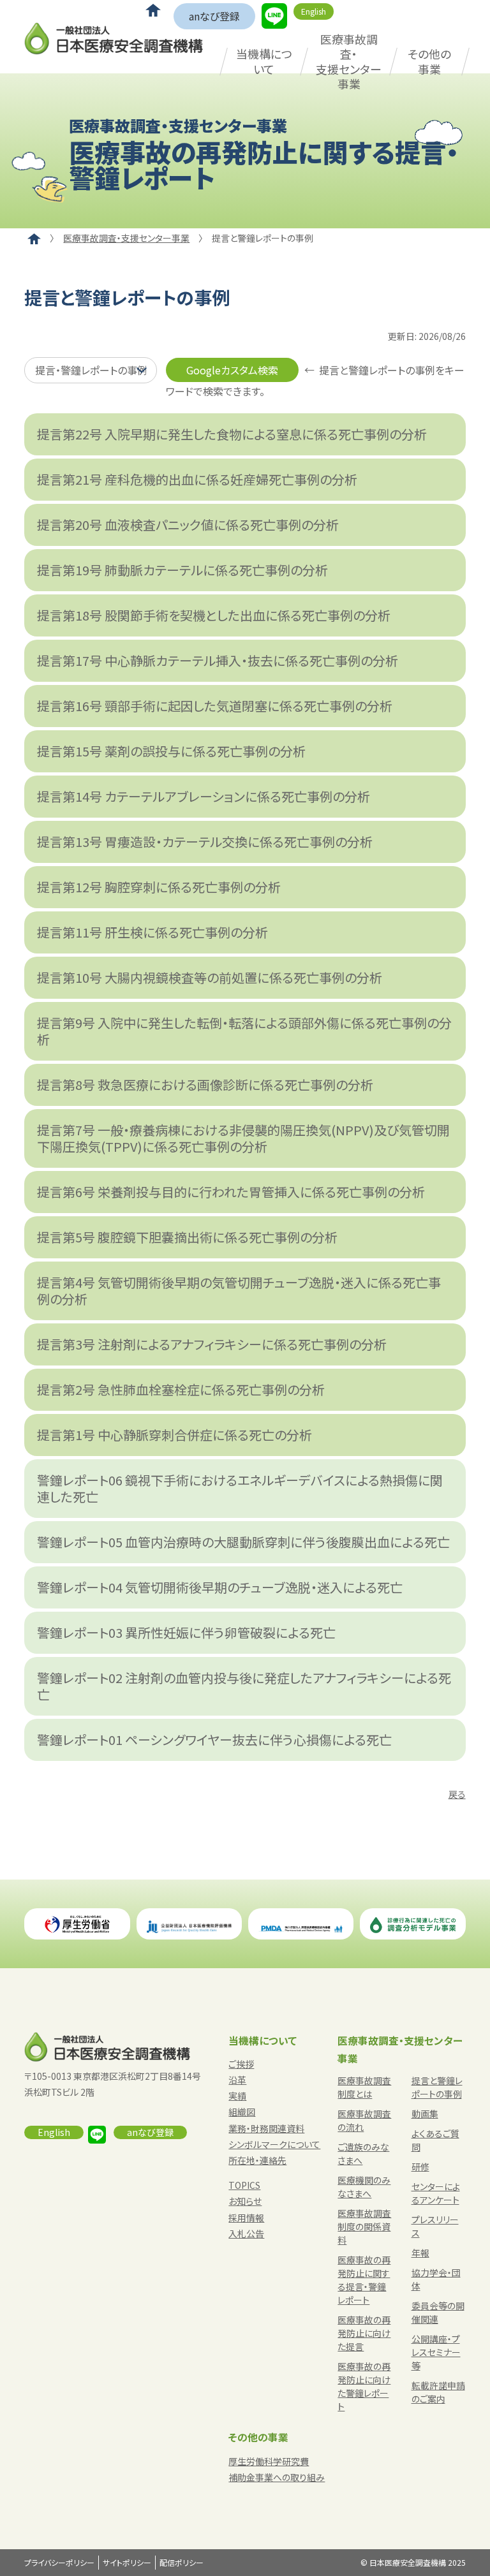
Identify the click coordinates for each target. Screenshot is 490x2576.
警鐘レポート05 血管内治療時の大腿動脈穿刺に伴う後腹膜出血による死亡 (243, 1542)
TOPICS (244, 2185)
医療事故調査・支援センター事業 (349, 61)
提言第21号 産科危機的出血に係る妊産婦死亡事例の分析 (197, 479)
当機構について (264, 61)
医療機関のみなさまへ (364, 2187)
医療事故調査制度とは (364, 2087)
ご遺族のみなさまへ (363, 2153)
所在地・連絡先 (257, 2160)
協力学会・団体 (436, 2279)
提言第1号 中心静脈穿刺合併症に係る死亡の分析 (174, 1435)
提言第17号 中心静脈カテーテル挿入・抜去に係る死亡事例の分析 (218, 660)
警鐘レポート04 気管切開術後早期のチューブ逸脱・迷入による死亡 (220, 1587)
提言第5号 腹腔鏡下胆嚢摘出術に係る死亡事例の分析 (187, 1237)
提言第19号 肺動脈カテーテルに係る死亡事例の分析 (182, 570)
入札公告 (246, 2234)
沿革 (237, 2080)
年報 (420, 2253)
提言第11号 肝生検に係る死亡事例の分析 (152, 932)
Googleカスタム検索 (232, 370)
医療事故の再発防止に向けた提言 (364, 2333)
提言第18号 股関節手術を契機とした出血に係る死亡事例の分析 (214, 615)
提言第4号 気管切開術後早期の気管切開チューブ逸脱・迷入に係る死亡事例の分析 (239, 1291)
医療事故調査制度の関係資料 (364, 2226)
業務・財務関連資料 (266, 2128)
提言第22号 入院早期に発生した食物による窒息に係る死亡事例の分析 (232, 434)
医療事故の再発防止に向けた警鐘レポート (364, 2386)
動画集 (425, 2114)
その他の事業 (429, 61)
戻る (457, 1794)
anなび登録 (214, 16)
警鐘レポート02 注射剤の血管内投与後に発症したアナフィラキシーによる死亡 (244, 1686)
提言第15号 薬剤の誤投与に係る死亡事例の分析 (171, 751)
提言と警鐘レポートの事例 (437, 2087)
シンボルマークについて (274, 2144)
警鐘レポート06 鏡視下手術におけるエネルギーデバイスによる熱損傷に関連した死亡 (240, 1488)
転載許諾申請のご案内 (438, 2392)
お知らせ (245, 2201)
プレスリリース (435, 2226)
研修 (420, 2167)
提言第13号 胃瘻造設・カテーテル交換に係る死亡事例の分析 (205, 842)
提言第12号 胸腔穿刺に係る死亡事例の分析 (159, 887)
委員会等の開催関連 (438, 2312)
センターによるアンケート (436, 2193)
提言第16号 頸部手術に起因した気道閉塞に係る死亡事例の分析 (215, 706)
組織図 (242, 2112)
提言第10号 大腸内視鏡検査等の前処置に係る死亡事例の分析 (210, 977)
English (314, 11)
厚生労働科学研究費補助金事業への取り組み (277, 2469)
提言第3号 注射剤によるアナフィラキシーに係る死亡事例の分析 (212, 1344)
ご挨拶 (241, 2064)
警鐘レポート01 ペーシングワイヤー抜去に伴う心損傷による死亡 (214, 1740)
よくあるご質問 (435, 2140)
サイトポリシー (127, 2562)
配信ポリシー (182, 2562)
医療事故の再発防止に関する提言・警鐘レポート (364, 2280)
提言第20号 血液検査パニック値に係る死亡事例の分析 (188, 525)
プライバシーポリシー (59, 2562)
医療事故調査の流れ (364, 2120)
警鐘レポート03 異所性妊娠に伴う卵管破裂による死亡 (186, 1632)
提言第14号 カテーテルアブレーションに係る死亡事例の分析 (204, 796)
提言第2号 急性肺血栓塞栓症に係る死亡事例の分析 (181, 1389)
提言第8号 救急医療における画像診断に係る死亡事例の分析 (205, 1085)
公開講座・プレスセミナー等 (436, 2352)
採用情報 (246, 2218)
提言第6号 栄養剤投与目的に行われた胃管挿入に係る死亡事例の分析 (231, 1192)
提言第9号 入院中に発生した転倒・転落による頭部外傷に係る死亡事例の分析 (244, 1031)
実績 (237, 2096)
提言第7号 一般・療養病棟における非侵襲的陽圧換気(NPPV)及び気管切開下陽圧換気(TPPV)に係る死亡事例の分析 (243, 1138)
